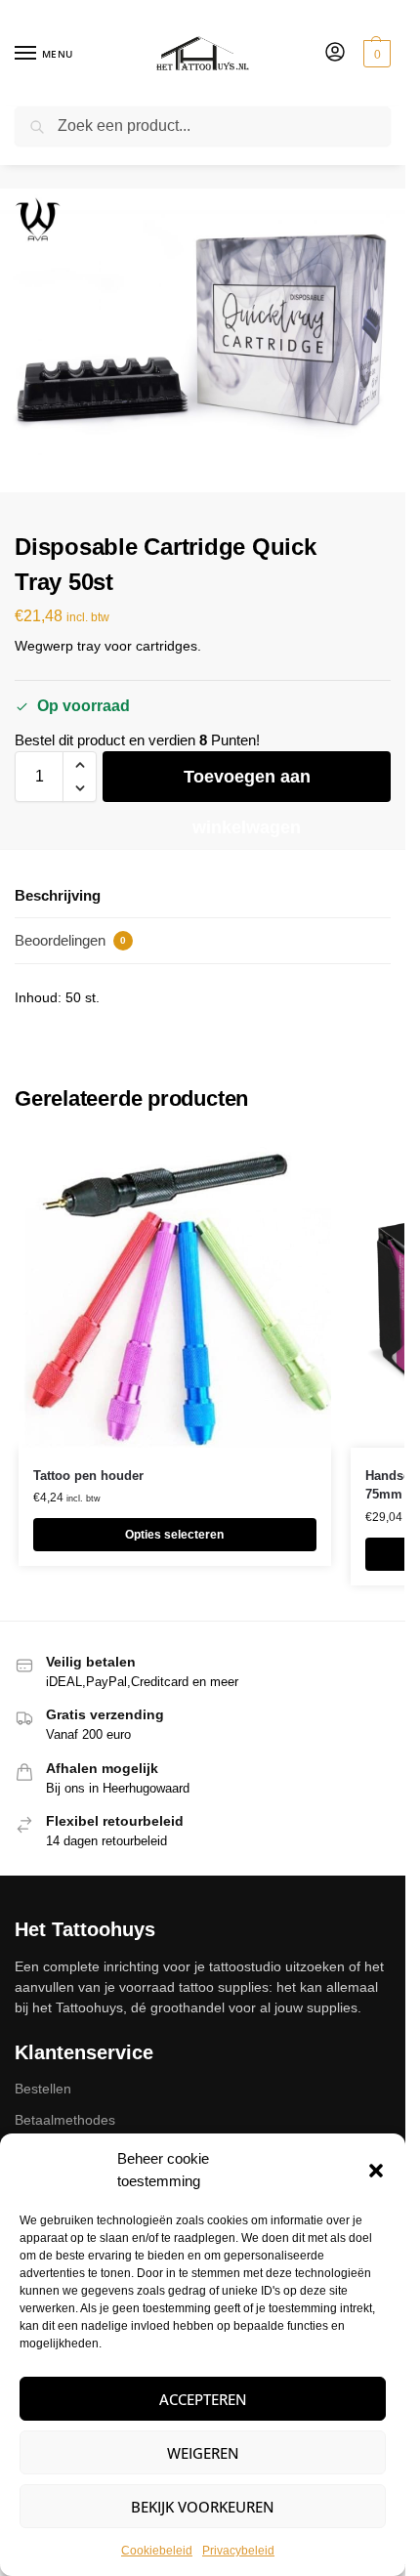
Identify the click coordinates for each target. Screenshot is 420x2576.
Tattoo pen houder (88, 1476)
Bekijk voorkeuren (203, 2507)
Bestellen (43, 2089)
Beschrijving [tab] (58, 895)
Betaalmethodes (65, 2120)
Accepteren (203, 2399)
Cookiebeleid (157, 2551)
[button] (376, 2171)
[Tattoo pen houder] (175, 1291)
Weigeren (203, 2453)
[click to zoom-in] (203, 340)
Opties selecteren (174, 1535)
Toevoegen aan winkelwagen (247, 784)
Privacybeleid (238, 2551)
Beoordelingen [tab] (70, 940)
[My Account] (335, 53)
